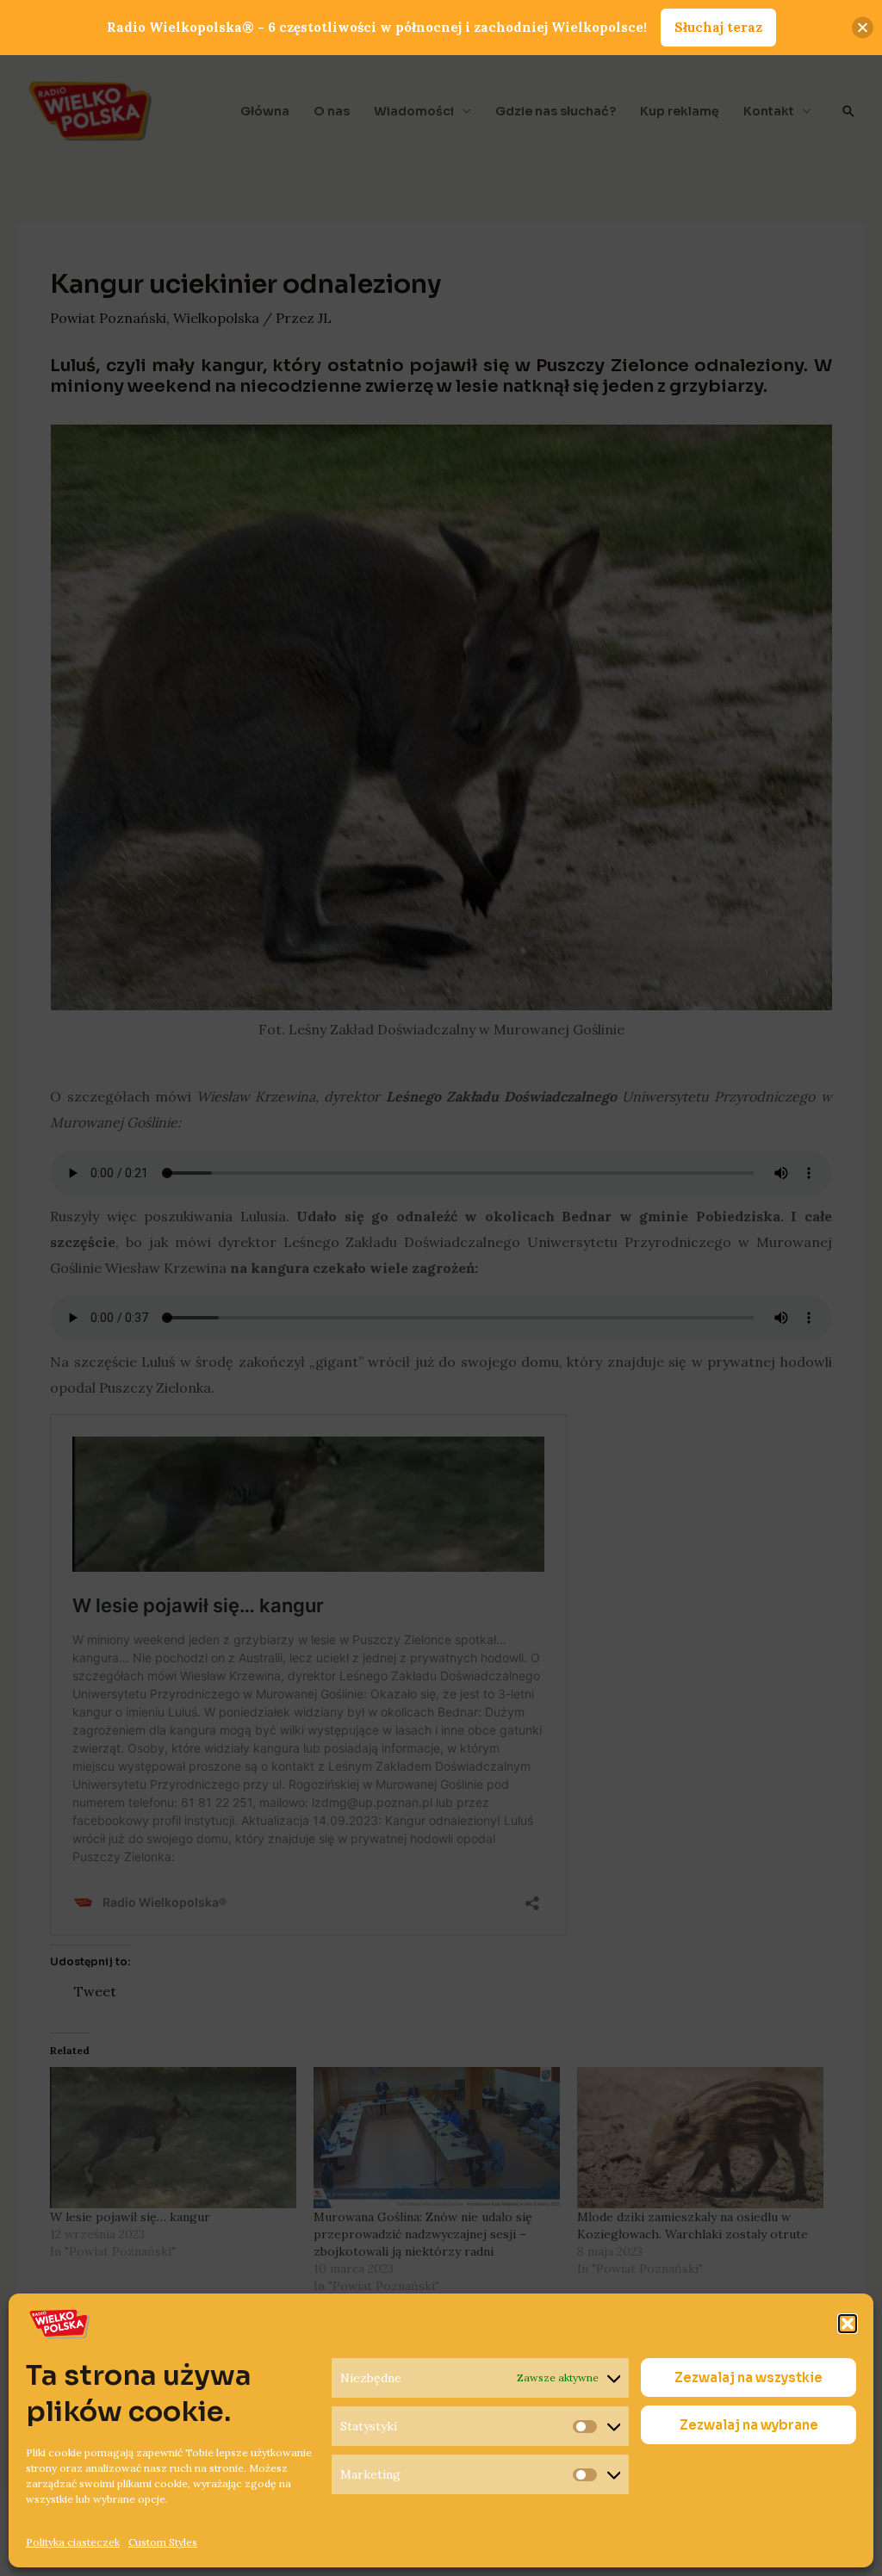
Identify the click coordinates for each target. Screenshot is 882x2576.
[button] (848, 2324)
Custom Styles (163, 2542)
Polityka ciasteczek (73, 2542)
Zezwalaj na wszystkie (748, 2377)
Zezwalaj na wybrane (749, 2425)
